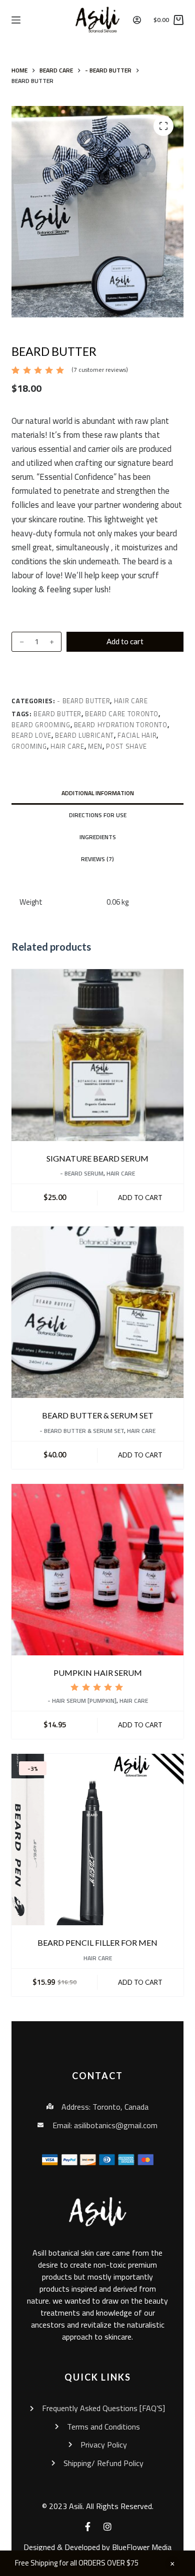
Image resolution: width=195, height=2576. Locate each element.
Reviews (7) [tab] (97, 859)
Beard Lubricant (84, 735)
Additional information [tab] (98, 793)
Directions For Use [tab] (98, 815)
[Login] (137, 20)
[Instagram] (107, 2527)
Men (95, 746)
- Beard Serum (82, 1173)
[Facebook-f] (87, 2527)
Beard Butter (57, 714)
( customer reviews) (100, 370)
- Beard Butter (83, 701)
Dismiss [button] (172, 2564)
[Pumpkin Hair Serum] (97, 1570)
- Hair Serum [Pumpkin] (82, 1701)
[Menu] (16, 20)
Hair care (67, 746)
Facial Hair (137, 735)
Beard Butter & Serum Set (98, 1415)
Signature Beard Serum (97, 1158)
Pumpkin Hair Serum (98, 1673)
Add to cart (125, 641)
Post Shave (126, 746)
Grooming (29, 746)
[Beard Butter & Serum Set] (97, 1312)
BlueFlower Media (142, 2547)
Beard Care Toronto (122, 714)
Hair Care (131, 701)
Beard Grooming (41, 725)
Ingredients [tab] (98, 837)
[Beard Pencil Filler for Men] (97, 1840)
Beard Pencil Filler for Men (97, 1942)
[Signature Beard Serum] (97, 1055)
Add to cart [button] (140, 1198)
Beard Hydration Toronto (121, 725)
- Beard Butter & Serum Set (82, 1431)
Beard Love (31, 735)
